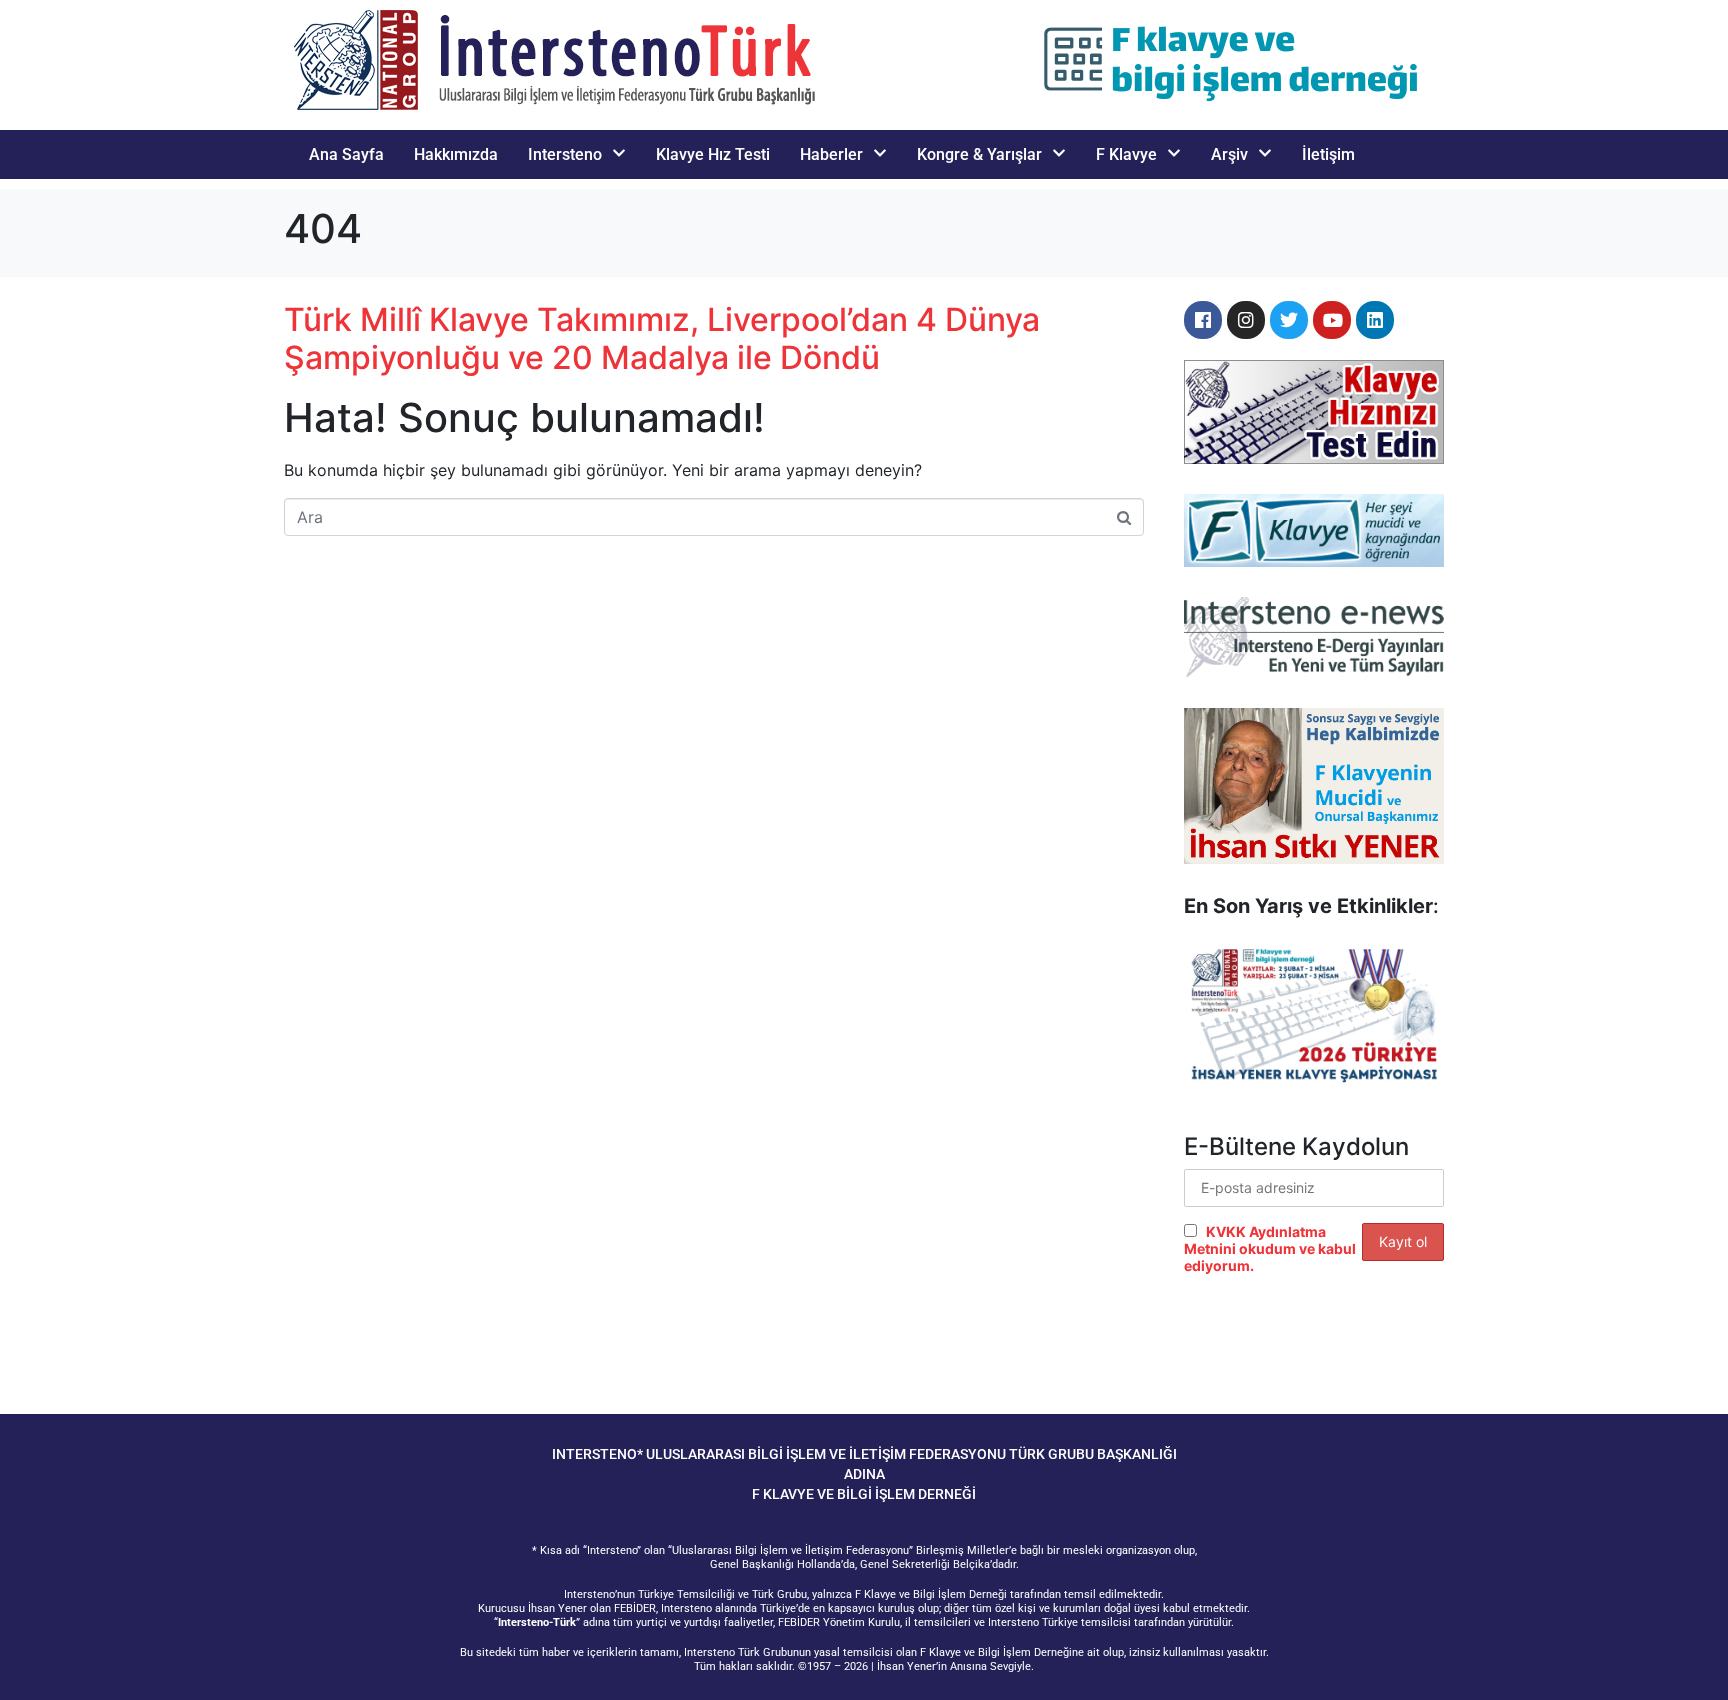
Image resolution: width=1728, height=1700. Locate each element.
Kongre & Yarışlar (979, 154)
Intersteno (565, 154)
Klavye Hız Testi (713, 154)
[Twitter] (1289, 320)
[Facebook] (1203, 320)
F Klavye (1126, 154)
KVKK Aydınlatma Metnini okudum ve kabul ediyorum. (1270, 1248)
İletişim (1328, 154)
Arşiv (1229, 154)
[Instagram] (1246, 320)
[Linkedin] (1375, 320)
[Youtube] (1332, 320)
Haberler (831, 154)
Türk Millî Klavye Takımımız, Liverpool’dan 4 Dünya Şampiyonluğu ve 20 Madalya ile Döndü (662, 338)
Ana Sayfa (346, 154)
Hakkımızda (456, 154)
